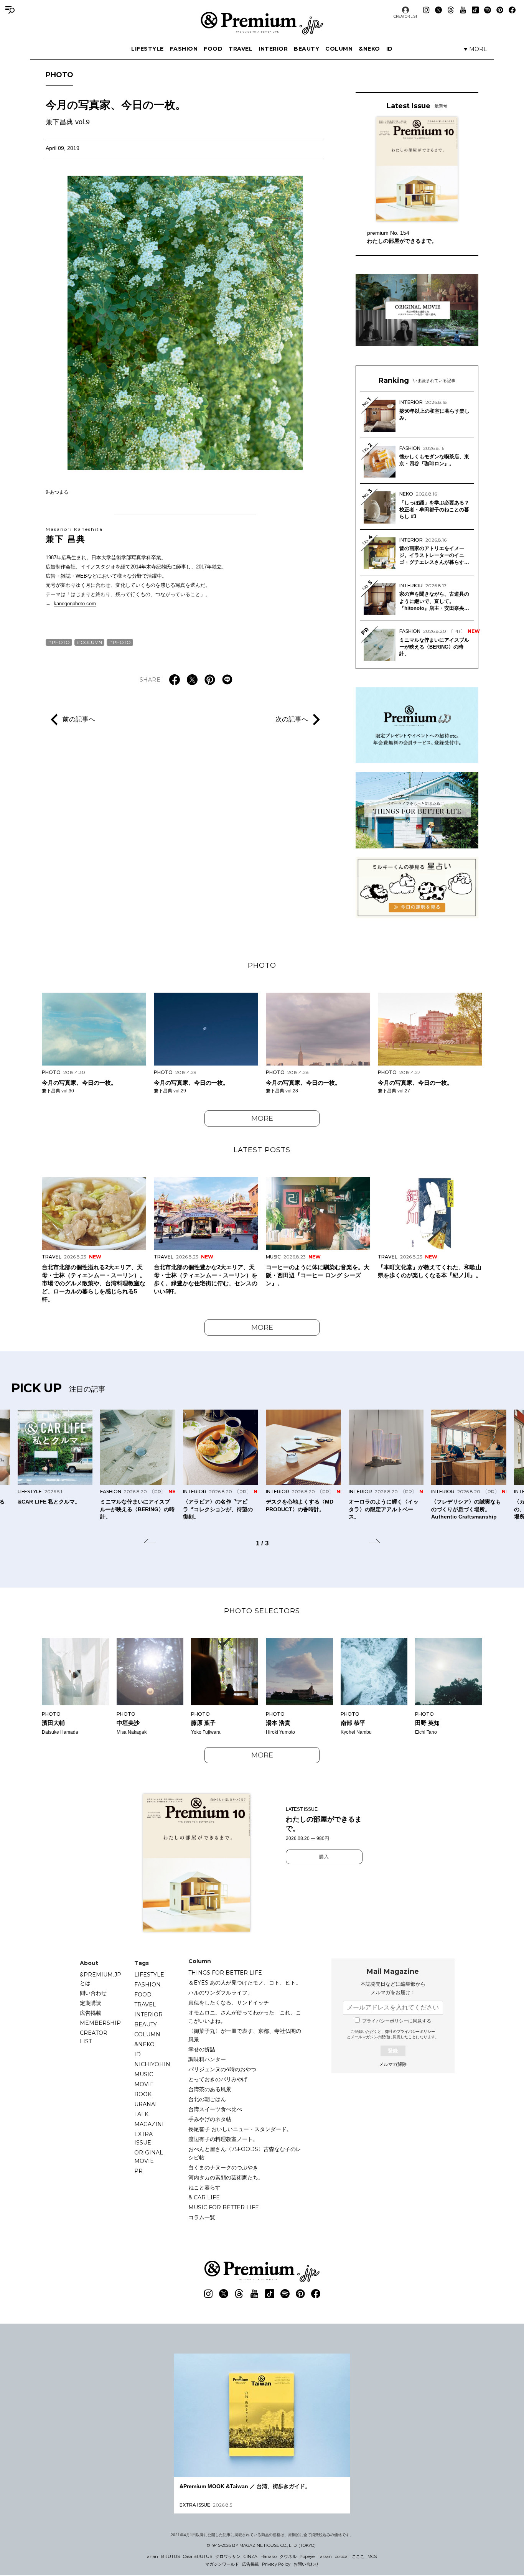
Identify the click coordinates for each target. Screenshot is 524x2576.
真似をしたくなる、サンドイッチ (229, 2003)
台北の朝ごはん (207, 2099)
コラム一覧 (202, 2217)
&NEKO (369, 49)
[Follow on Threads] (451, 10)
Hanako (269, 2556)
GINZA (250, 2556)
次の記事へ (292, 719)
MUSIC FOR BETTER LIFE (224, 2207)
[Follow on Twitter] (438, 10)
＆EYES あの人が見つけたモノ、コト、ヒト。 (245, 1983)
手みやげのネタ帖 (210, 2119)
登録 (393, 2051)
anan (153, 2556)
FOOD (213, 49)
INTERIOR (273, 49)
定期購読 (91, 2003)
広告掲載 (91, 2013)
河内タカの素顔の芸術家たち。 (226, 2177)
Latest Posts (262, 1150)
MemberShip (100, 2023)
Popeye (307, 2556)
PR (138, 2171)
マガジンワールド (222, 2564)
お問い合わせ (306, 2564)
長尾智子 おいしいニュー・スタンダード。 (240, 2129)
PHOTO (59, 75)
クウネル (288, 2556)
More (262, 1118)
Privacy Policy (276, 2564)
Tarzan (325, 2556)
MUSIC (144, 2074)
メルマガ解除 (393, 2064)
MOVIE (144, 2084)
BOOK (143, 2094)
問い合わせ (93, 1993)
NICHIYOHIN (152, 2064)
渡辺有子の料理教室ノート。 (223, 2139)
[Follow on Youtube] (463, 10)
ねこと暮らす (204, 2187)
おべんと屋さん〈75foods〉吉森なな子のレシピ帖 (245, 2153)
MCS (372, 2556)
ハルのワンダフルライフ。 (221, 1993)
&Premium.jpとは (101, 1979)
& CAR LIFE (204, 2197)
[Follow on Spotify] (488, 10)
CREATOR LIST (405, 16)
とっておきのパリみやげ (218, 2079)
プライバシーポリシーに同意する (397, 2021)
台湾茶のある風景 (210, 2089)
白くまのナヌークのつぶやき (223, 2168)
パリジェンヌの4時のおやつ (222, 2069)
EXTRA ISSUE (143, 2138)
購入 (324, 1857)
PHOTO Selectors (262, 1611)
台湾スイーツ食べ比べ (215, 2109)
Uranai (146, 2104)
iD (390, 49)
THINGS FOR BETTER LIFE (225, 1973)
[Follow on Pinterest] (500, 10)
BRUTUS (171, 2556)
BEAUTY (306, 49)
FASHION (184, 49)
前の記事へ (79, 719)
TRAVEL (241, 49)
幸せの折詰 (202, 2049)
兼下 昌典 (74, 535)
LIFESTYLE (147, 49)
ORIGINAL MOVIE (149, 2157)
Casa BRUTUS (198, 2556)
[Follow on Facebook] (512, 10)
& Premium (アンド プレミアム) (262, 23)
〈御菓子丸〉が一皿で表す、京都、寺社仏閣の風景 (245, 2035)
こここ (358, 2556)
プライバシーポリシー (416, 2032)
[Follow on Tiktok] (475, 10)
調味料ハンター (207, 2059)
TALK (141, 2114)
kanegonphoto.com (75, 604)
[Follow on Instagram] (426, 10)
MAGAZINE (150, 2124)
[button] (150, 1542)
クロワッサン (228, 2556)
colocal (342, 2556)
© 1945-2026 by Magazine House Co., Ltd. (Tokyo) (261, 2545)
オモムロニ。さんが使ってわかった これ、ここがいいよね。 (245, 2017)
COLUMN (339, 49)
